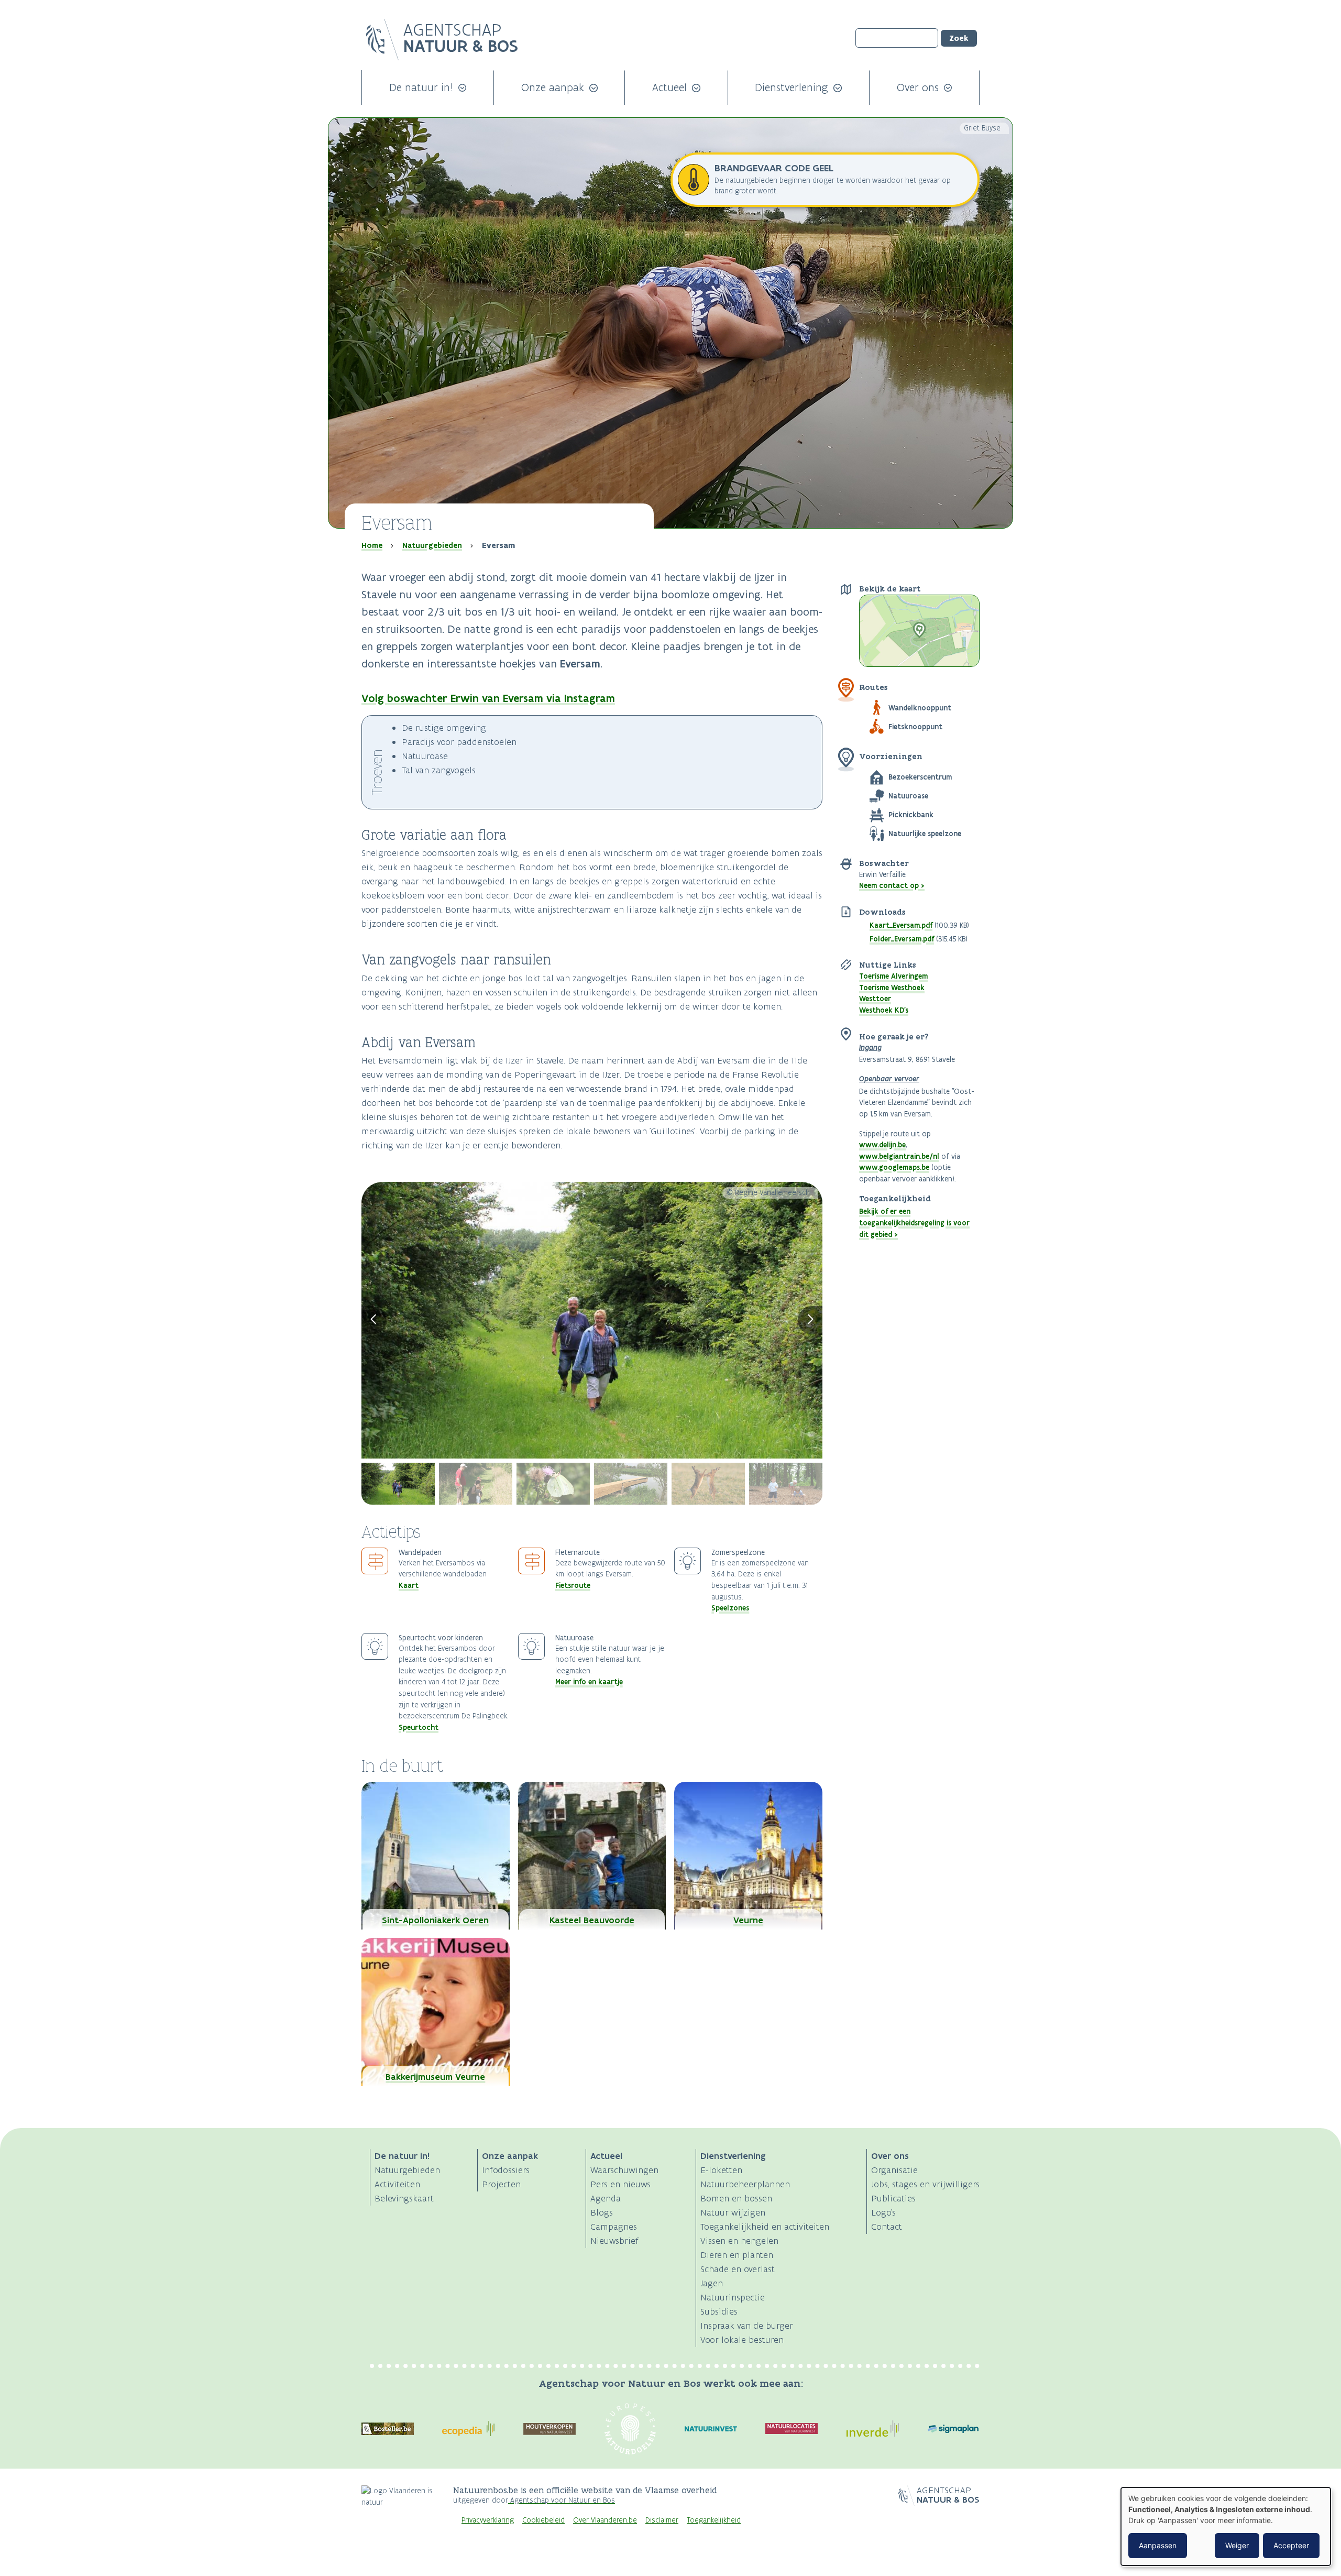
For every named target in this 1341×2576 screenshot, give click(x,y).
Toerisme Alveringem (893, 976)
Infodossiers (506, 2170)
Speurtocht (419, 1727)
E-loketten (721, 2170)
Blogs (602, 2212)
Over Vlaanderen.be (605, 2520)
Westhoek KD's (884, 1010)
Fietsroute (573, 1585)
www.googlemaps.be (894, 1167)
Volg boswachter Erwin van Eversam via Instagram (488, 698)
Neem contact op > (892, 885)
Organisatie (894, 2170)
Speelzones (730, 1608)
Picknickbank (911, 815)
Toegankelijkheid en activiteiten (765, 2227)
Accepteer (1291, 2545)
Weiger (1237, 2545)
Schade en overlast (738, 2269)
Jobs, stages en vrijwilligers (925, 2184)
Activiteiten (397, 2184)
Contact (887, 2227)
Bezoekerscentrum (920, 777)
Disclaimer (662, 2520)
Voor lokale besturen (742, 2340)
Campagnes (614, 2227)
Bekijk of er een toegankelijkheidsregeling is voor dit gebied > (914, 1223)
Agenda (606, 2198)
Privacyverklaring (488, 2520)
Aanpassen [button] (1158, 2545)
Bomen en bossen (736, 2198)
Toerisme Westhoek (892, 988)
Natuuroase (908, 796)
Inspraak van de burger (747, 2326)
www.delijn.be (882, 1145)
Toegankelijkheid (714, 2520)
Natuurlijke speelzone (925, 834)
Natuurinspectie (733, 2297)
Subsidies (719, 2311)
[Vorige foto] (374, 1320)
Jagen (712, 2283)
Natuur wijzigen (733, 2212)
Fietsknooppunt (915, 727)
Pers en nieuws (620, 2184)
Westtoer (875, 999)
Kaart (409, 1585)
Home (372, 545)
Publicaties (893, 2198)
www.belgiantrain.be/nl (899, 1156)
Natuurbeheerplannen (745, 2184)
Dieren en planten (737, 2255)
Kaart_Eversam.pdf (901, 925)
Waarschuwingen (624, 2170)
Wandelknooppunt (920, 708)
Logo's (883, 2212)
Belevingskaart (404, 2198)
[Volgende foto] (810, 1320)
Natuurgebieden (432, 545)
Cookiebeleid (543, 2520)
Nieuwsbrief (614, 2241)
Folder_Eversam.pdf (902, 939)
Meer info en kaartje (589, 1682)
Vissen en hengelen (739, 2241)
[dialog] (1226, 2526)
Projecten (501, 2184)
